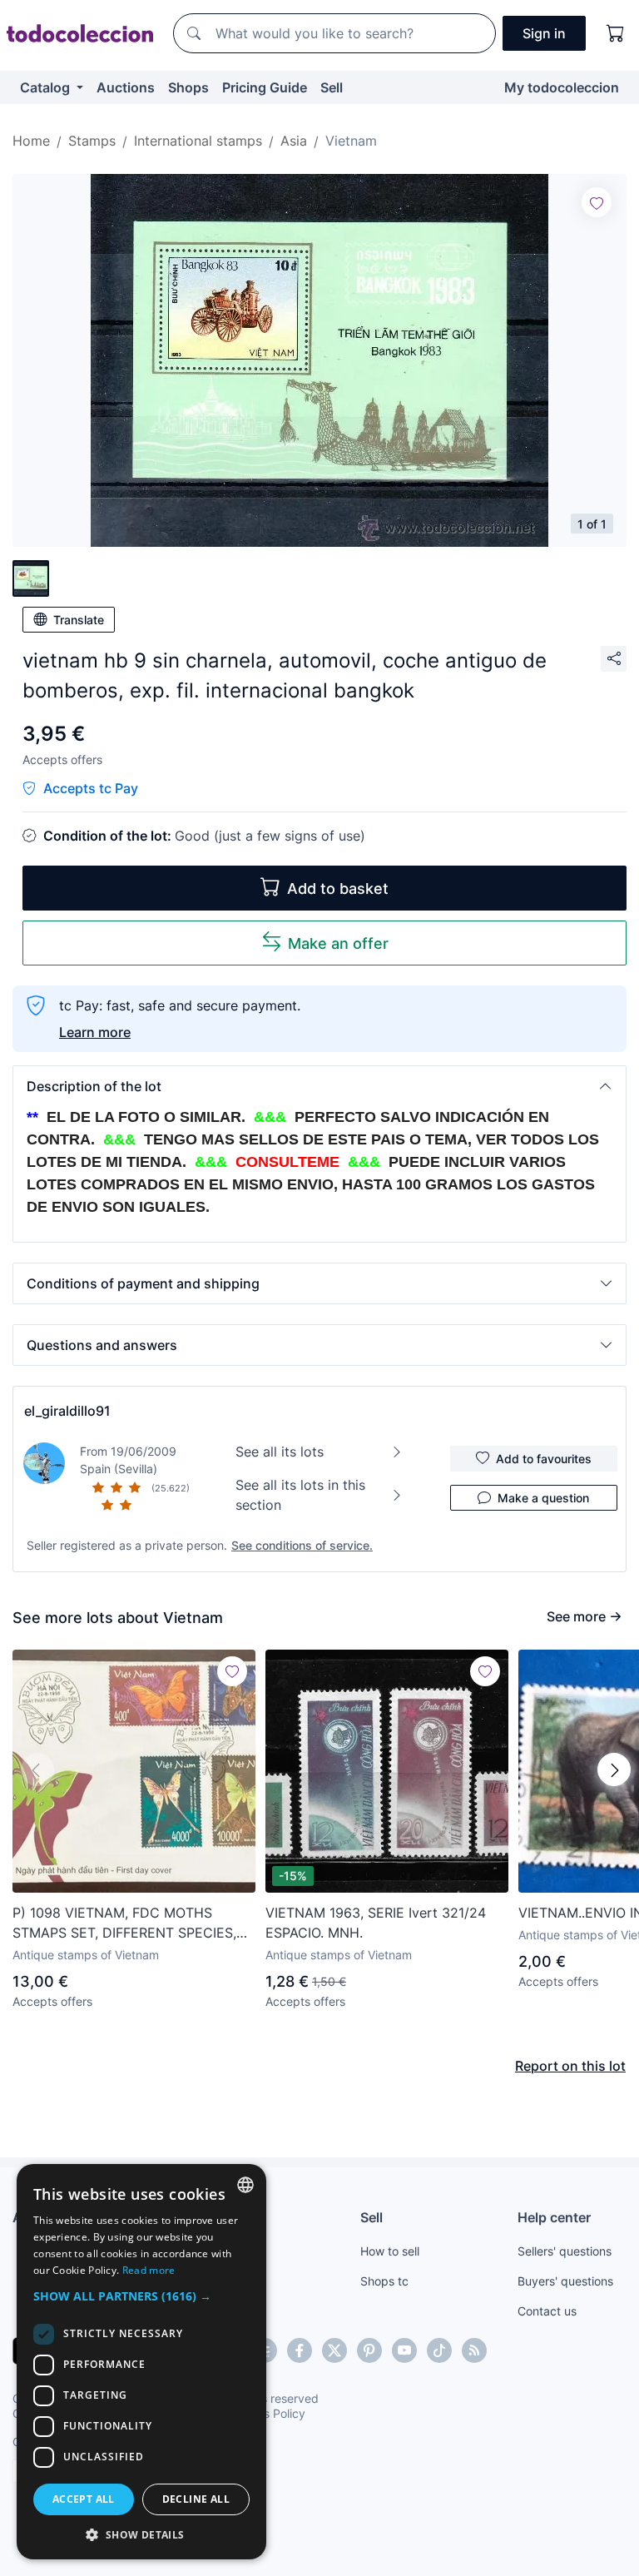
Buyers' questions (565, 2281)
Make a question (543, 1498)
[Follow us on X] (334, 2350)
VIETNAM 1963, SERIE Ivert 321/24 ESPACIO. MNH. (376, 1923)
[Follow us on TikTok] (439, 2350)
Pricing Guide (265, 87)
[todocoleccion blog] (474, 2350)
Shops (188, 87)
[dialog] (141, 2362)
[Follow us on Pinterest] (369, 2350)
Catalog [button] (47, 87)
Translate (79, 620)
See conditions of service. (302, 1545)
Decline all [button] (196, 2499)
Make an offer (338, 943)
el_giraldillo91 (67, 1411)
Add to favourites (544, 1459)
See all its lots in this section (300, 1495)
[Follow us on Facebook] (300, 2350)
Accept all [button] (84, 2499)
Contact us (547, 2311)
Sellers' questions (565, 2251)
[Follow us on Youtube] (404, 2350)
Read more (149, 2270)
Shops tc (384, 2281)
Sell (332, 87)
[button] (319, 1086)
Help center (554, 2217)
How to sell (390, 2251)
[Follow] (597, 202)
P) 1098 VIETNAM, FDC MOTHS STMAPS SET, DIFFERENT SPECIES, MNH (124, 1923)
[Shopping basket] (616, 33)
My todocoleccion (562, 87)
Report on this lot (570, 2066)
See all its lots (280, 1452)
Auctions (126, 87)
